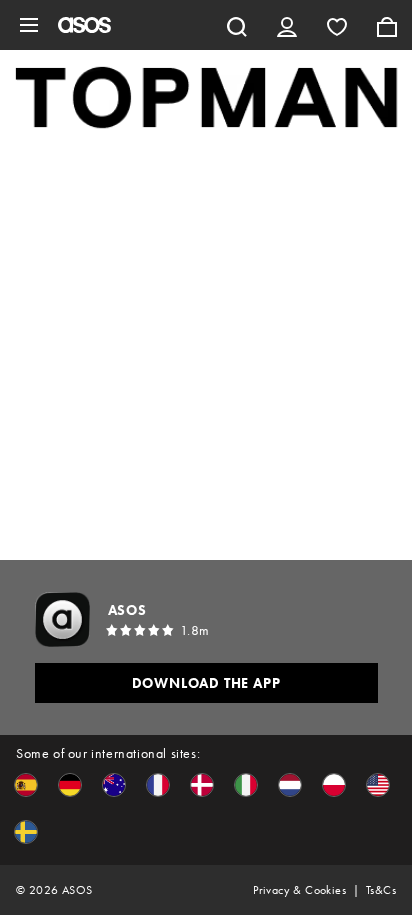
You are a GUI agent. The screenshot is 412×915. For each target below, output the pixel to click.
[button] (26, 785)
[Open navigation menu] (29, 25)
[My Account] (287, 25)
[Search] (237, 25)
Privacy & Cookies (299, 890)
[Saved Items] (337, 25)
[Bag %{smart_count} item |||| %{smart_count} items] (387, 25)
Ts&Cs (381, 890)
